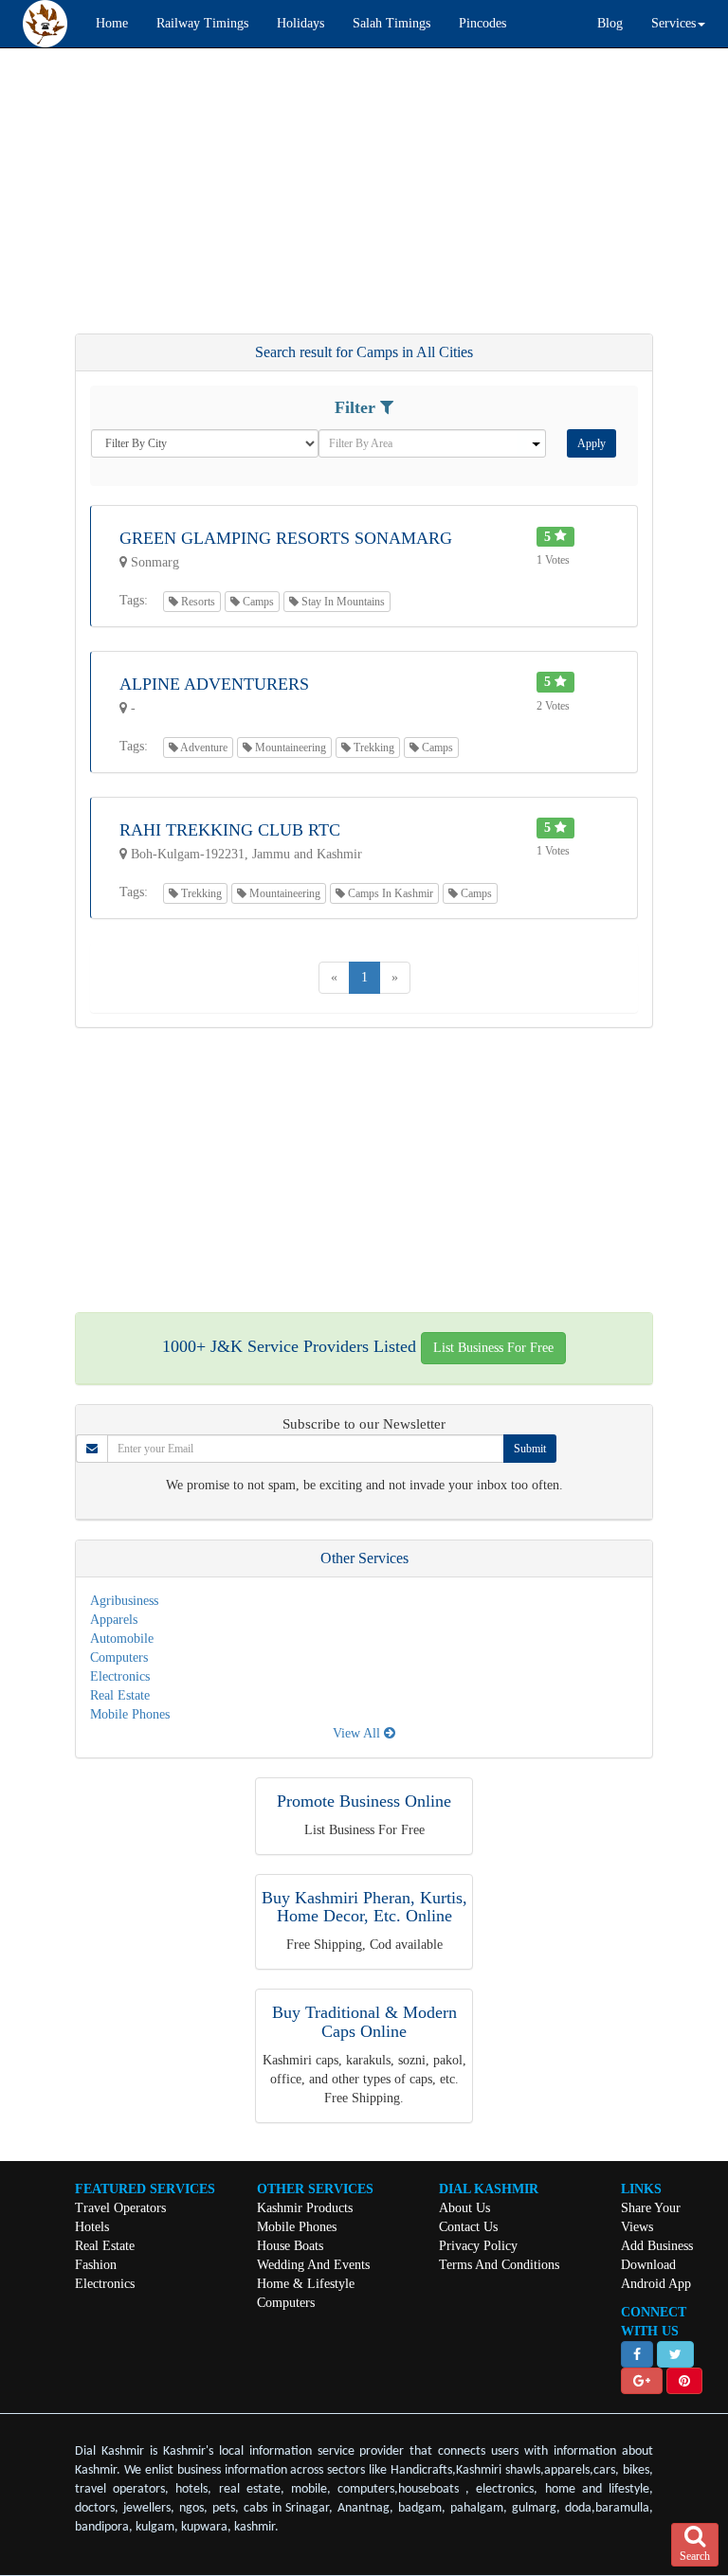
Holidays (300, 23)
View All (358, 1733)
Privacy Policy (478, 2246)
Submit (530, 1449)
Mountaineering (289, 748)
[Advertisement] (364, 200)
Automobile (122, 1639)
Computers (119, 1657)
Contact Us (468, 2227)
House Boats (290, 2246)
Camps (257, 602)
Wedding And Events (313, 2265)
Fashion (96, 2265)
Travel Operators (120, 2208)
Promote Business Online (364, 1801)
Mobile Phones (130, 1714)
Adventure (203, 748)
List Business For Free (493, 1348)
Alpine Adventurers (214, 684)
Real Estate (120, 1695)
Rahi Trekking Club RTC (230, 830)
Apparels (114, 1620)
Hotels (92, 2227)
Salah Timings (391, 23)
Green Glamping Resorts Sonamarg (286, 538)
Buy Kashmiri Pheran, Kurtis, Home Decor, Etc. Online (364, 1907)
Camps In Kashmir (389, 893)
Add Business (657, 2246)
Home (112, 23)
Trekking (373, 748)
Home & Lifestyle (306, 2284)
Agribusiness (124, 1601)
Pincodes (482, 23)
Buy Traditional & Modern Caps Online (364, 2022)
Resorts (197, 602)
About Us (464, 2208)
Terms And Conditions (499, 2265)
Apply (591, 443)
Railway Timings (202, 23)
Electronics (120, 1676)
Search (695, 2556)
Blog (610, 23)
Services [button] (673, 23)
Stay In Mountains (342, 602)
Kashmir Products (305, 2208)
